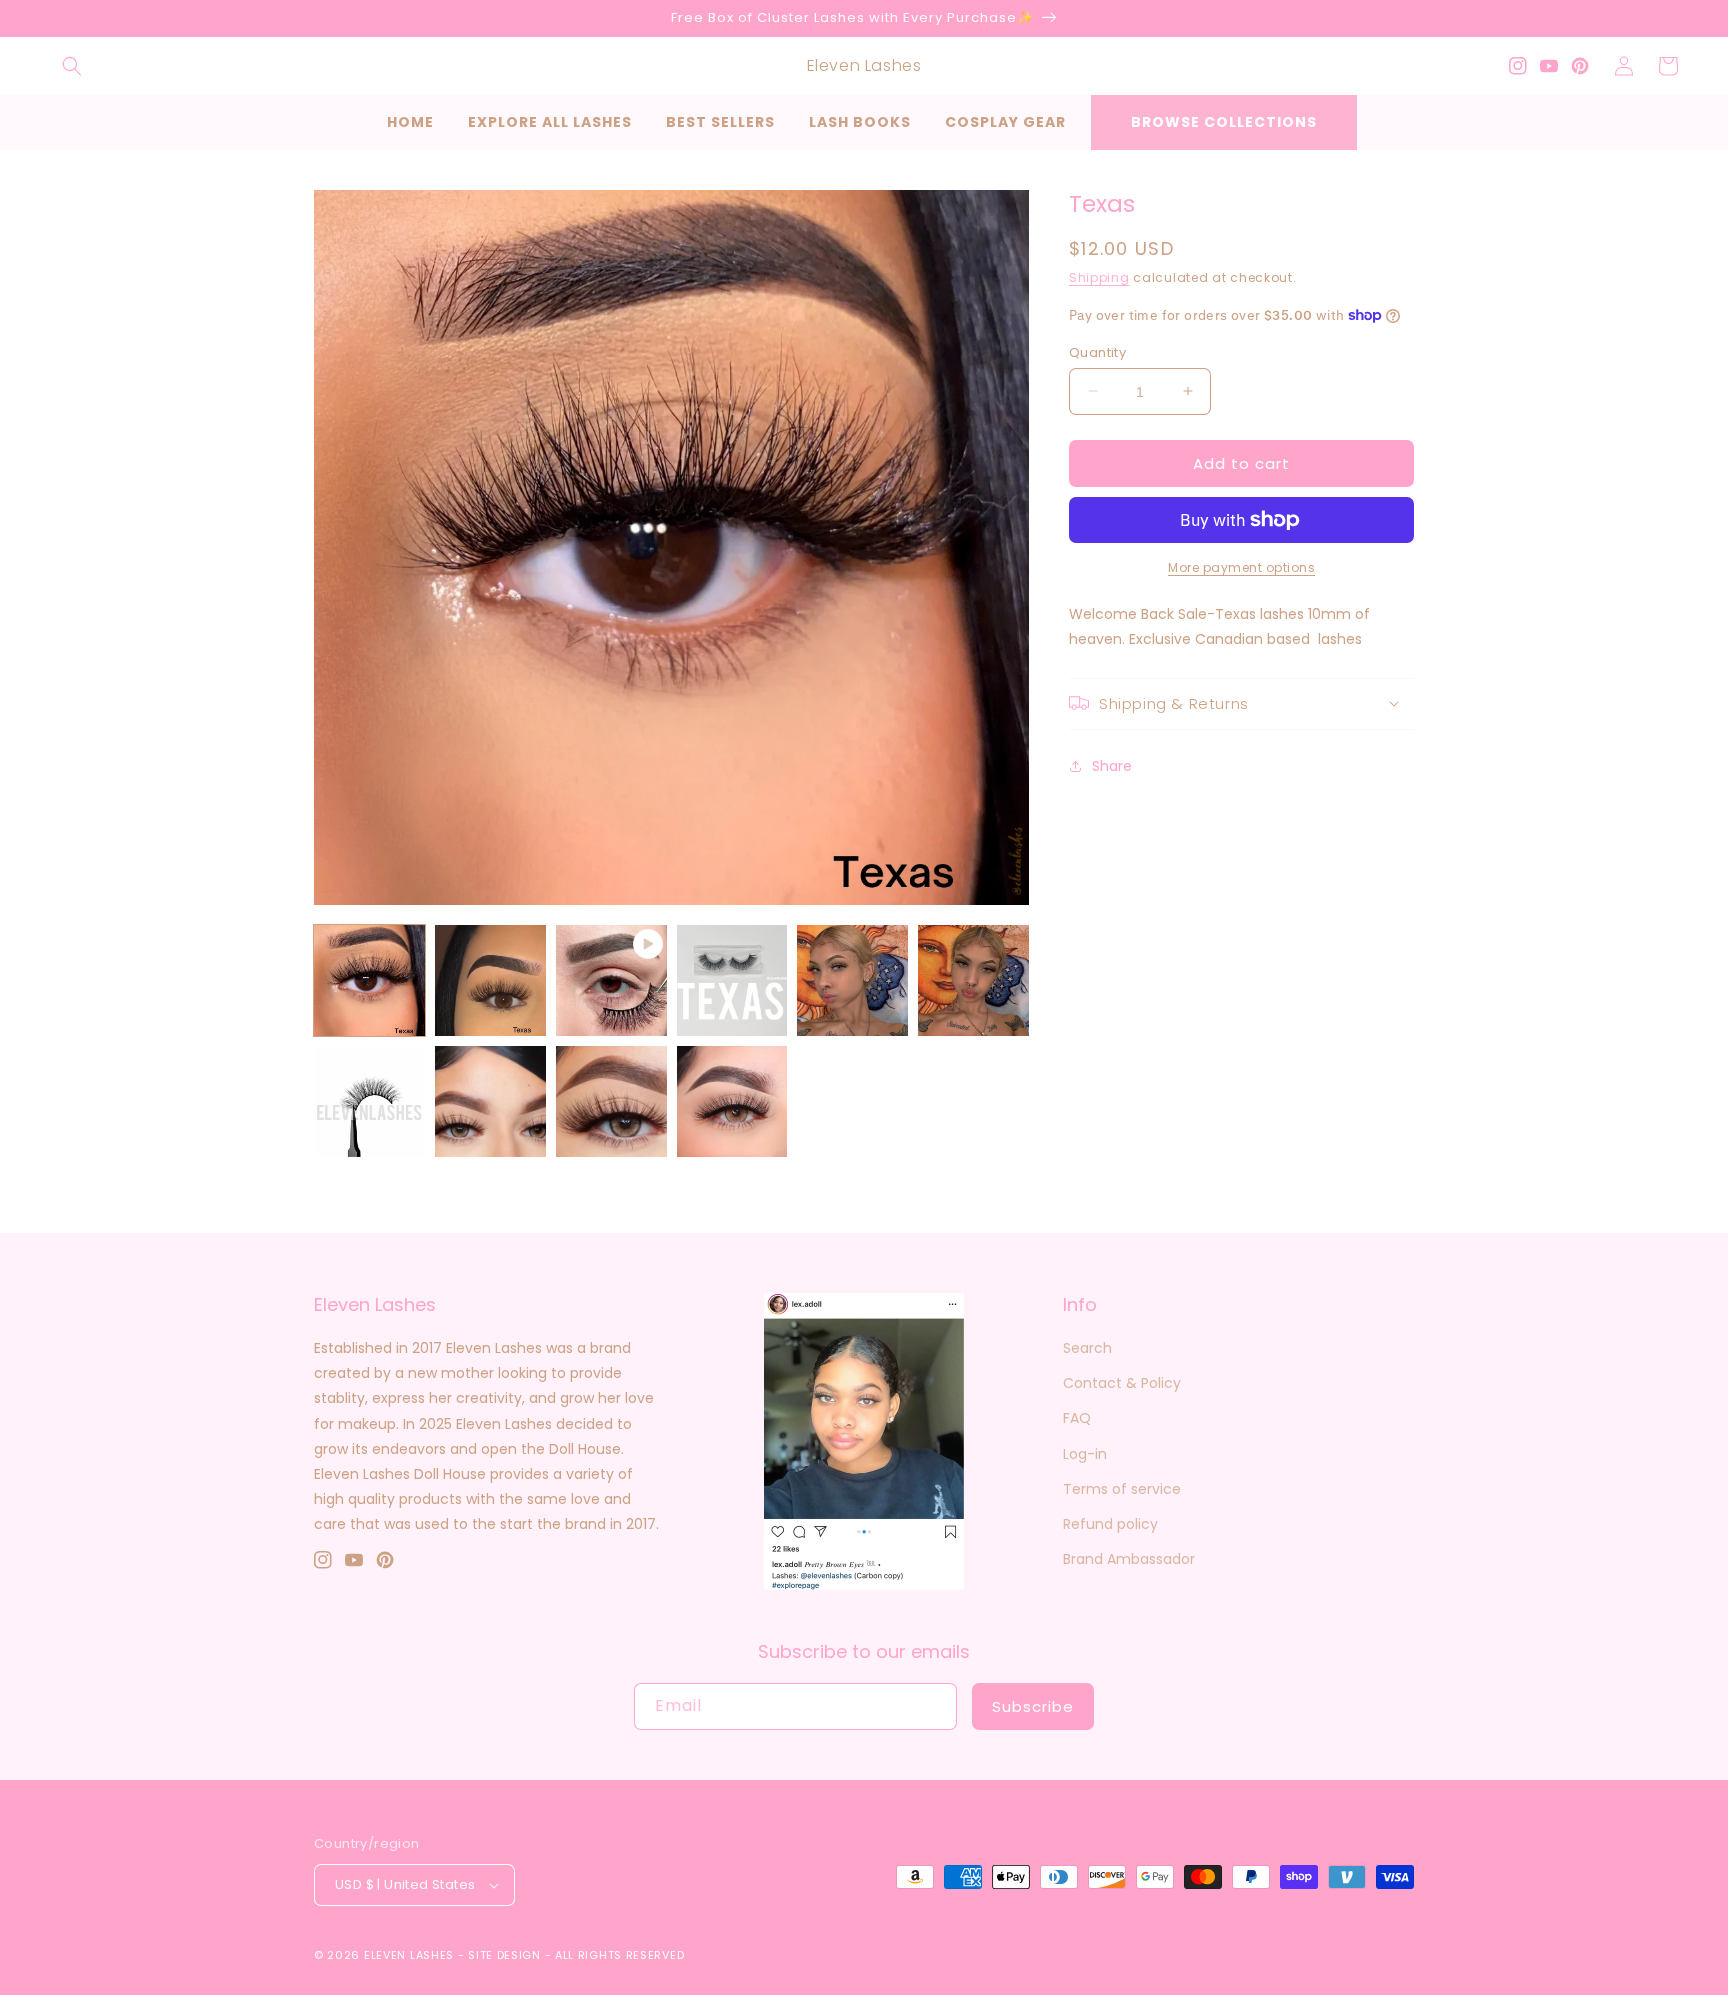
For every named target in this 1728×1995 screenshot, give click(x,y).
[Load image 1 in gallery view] (369, 980)
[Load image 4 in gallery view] (852, 980)
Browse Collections (1224, 122)
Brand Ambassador (1129, 1559)
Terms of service (1122, 1489)
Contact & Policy (1122, 1383)
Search (1087, 1348)
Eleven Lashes (409, 1955)
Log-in (1085, 1454)
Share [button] (1112, 766)
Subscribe (1033, 1706)
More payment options (1241, 567)
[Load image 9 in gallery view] (732, 1101)
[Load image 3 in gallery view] (732, 980)
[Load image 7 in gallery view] (490, 1101)
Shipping (1099, 277)
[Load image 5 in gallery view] (973, 980)
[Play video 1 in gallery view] (611, 980)
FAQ (1077, 1418)
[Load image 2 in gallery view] (490, 980)
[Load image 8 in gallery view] (611, 1101)
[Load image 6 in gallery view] (369, 1101)
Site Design (504, 1955)
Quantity (1097, 351)
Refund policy (1110, 1524)
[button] (72, 66)
